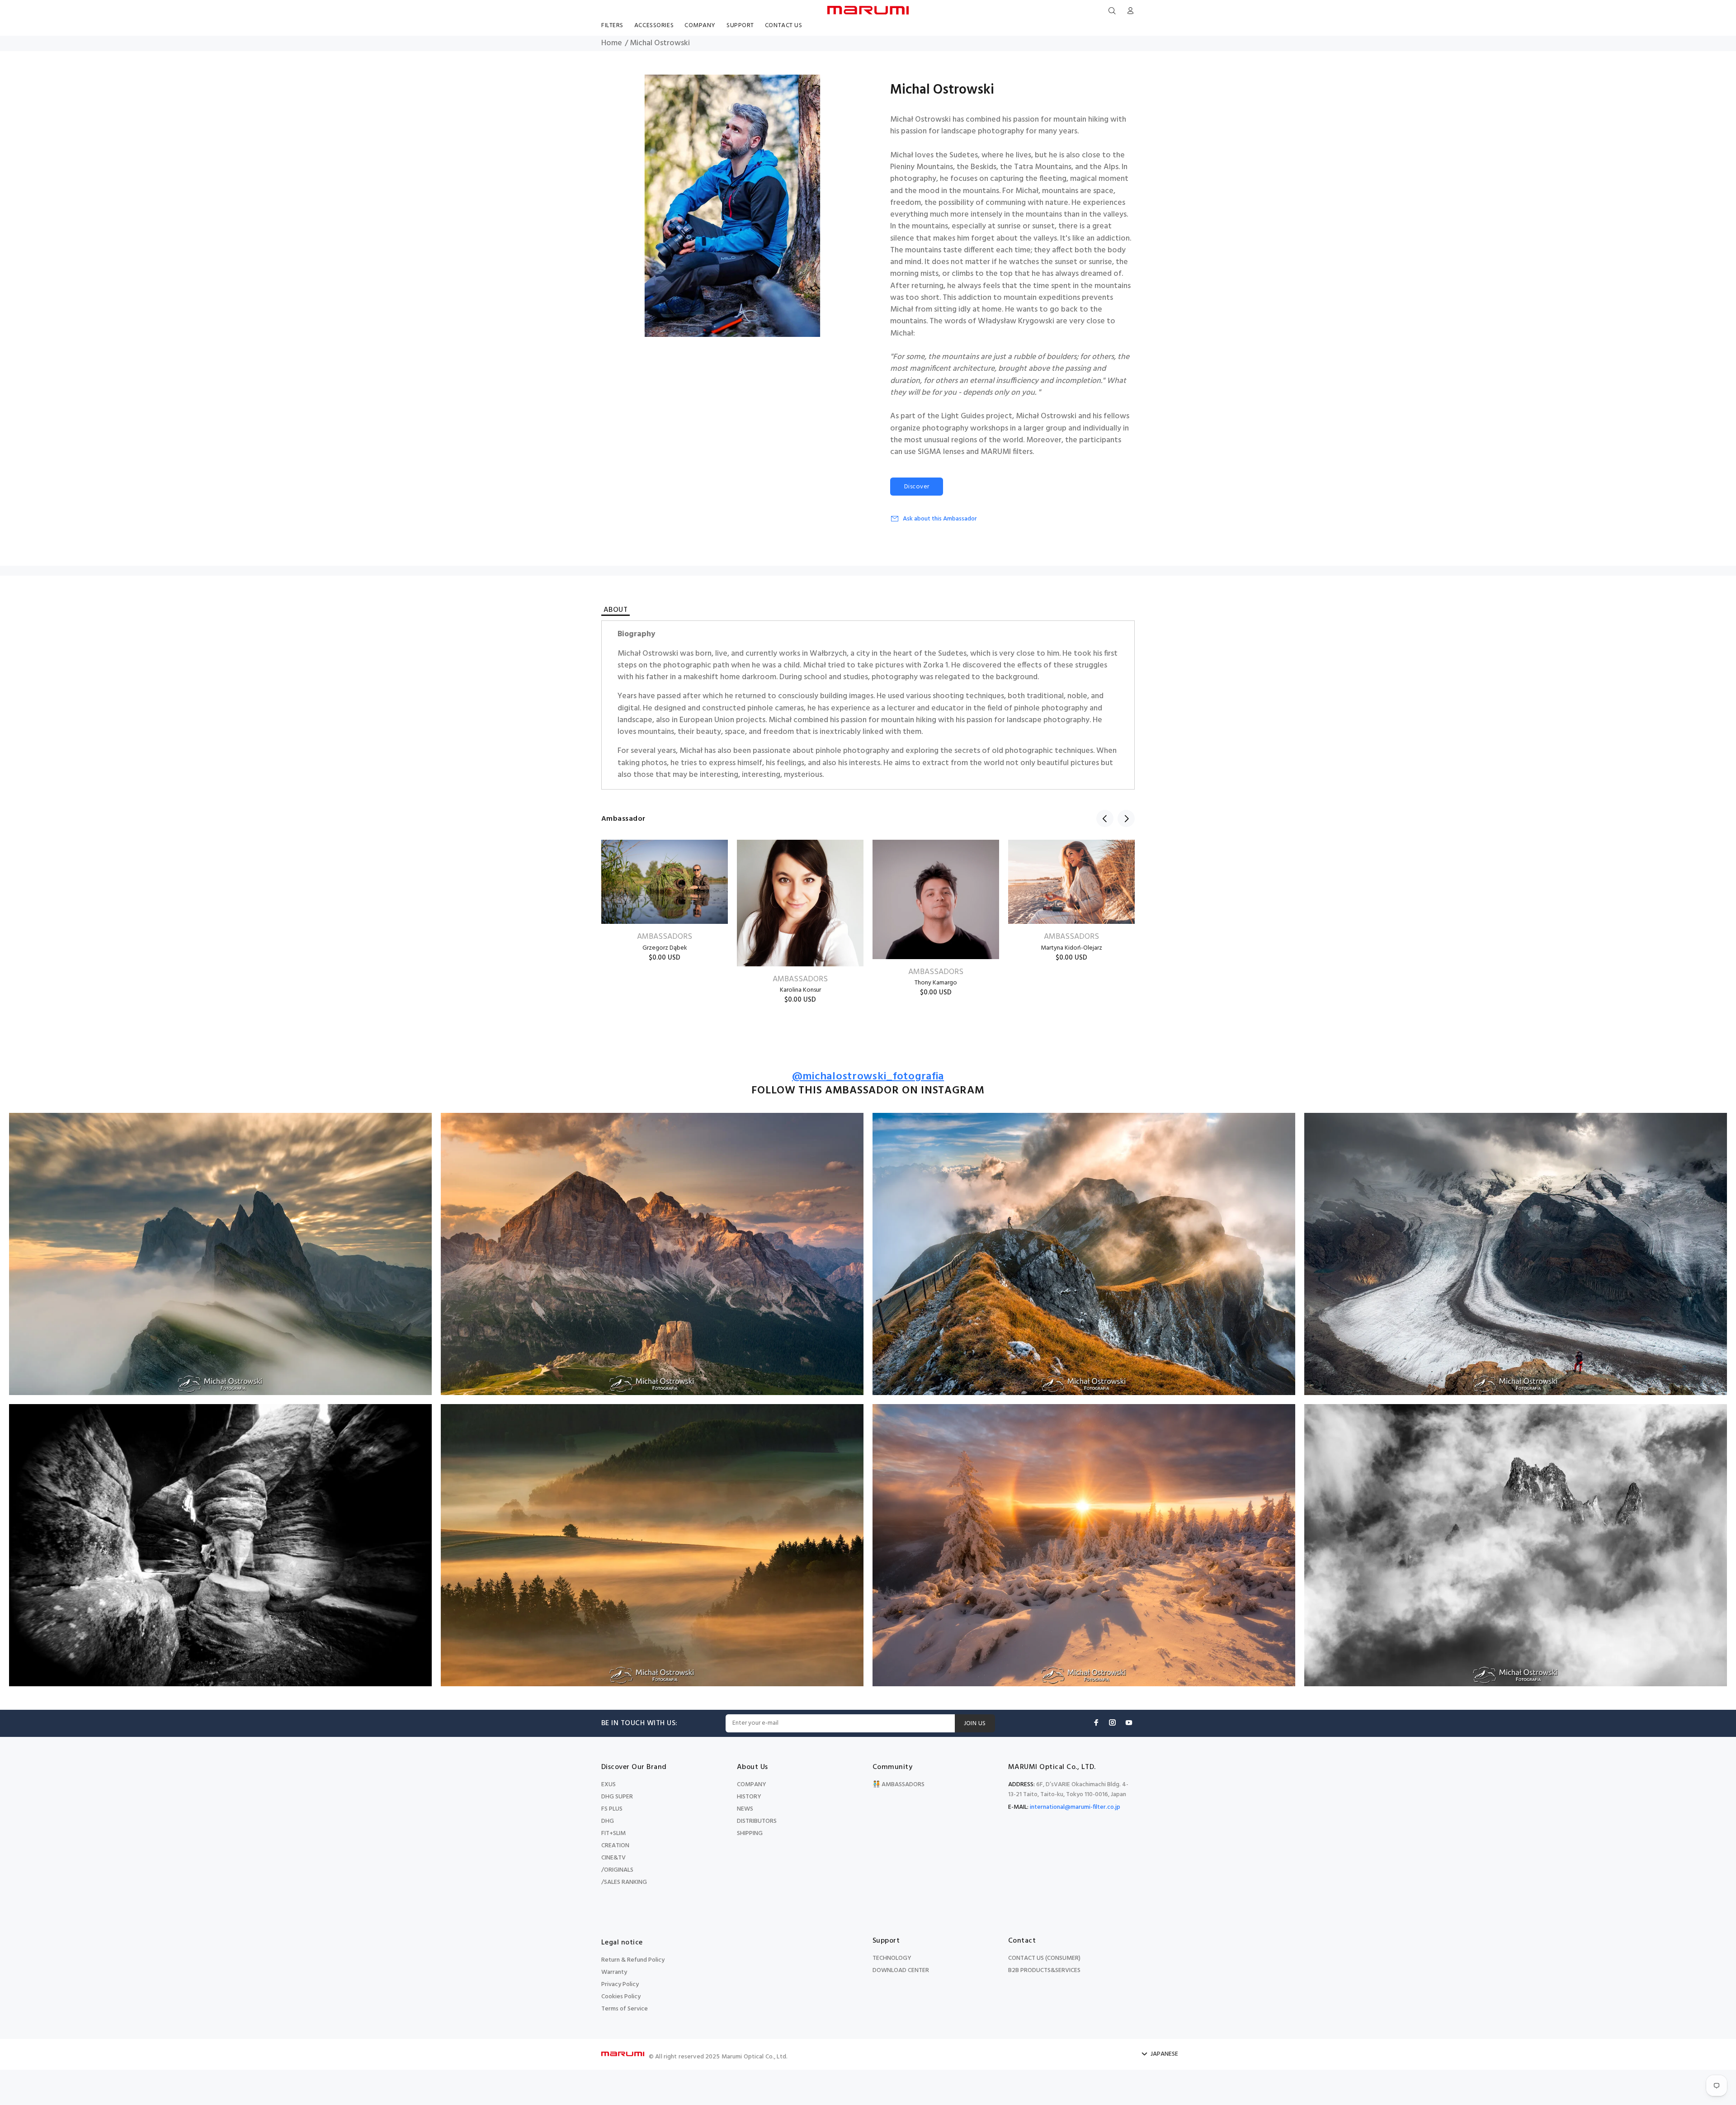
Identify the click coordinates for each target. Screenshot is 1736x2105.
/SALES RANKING (624, 1882)
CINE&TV (613, 1858)
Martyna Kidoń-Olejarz (1071, 948)
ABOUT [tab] (616, 611)
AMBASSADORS (665, 937)
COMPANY (752, 1785)
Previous (1105, 818)
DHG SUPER (617, 1797)
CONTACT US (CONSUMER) (1044, 1958)
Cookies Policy (621, 1997)
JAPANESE (1164, 2054)
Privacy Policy (620, 1984)
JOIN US (975, 1724)
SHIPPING (750, 1833)
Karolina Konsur (800, 990)
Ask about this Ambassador (940, 519)
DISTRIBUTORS (757, 1821)
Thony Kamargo (936, 983)
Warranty (614, 1972)
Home (612, 43)
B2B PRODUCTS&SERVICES (1044, 1970)
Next (1126, 818)
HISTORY (749, 1797)
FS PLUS (612, 1809)
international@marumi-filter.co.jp (1075, 1807)
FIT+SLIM (613, 1833)
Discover (917, 487)
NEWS (745, 1809)
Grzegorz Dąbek (665, 948)
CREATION (615, 1846)
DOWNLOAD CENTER (901, 1970)
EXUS (609, 1785)
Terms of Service (625, 2009)
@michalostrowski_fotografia (868, 1077)
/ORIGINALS (617, 1870)
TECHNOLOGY (892, 1958)
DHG (608, 1821)
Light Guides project (977, 416)
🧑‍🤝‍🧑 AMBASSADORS (899, 1785)
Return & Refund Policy (633, 1960)
